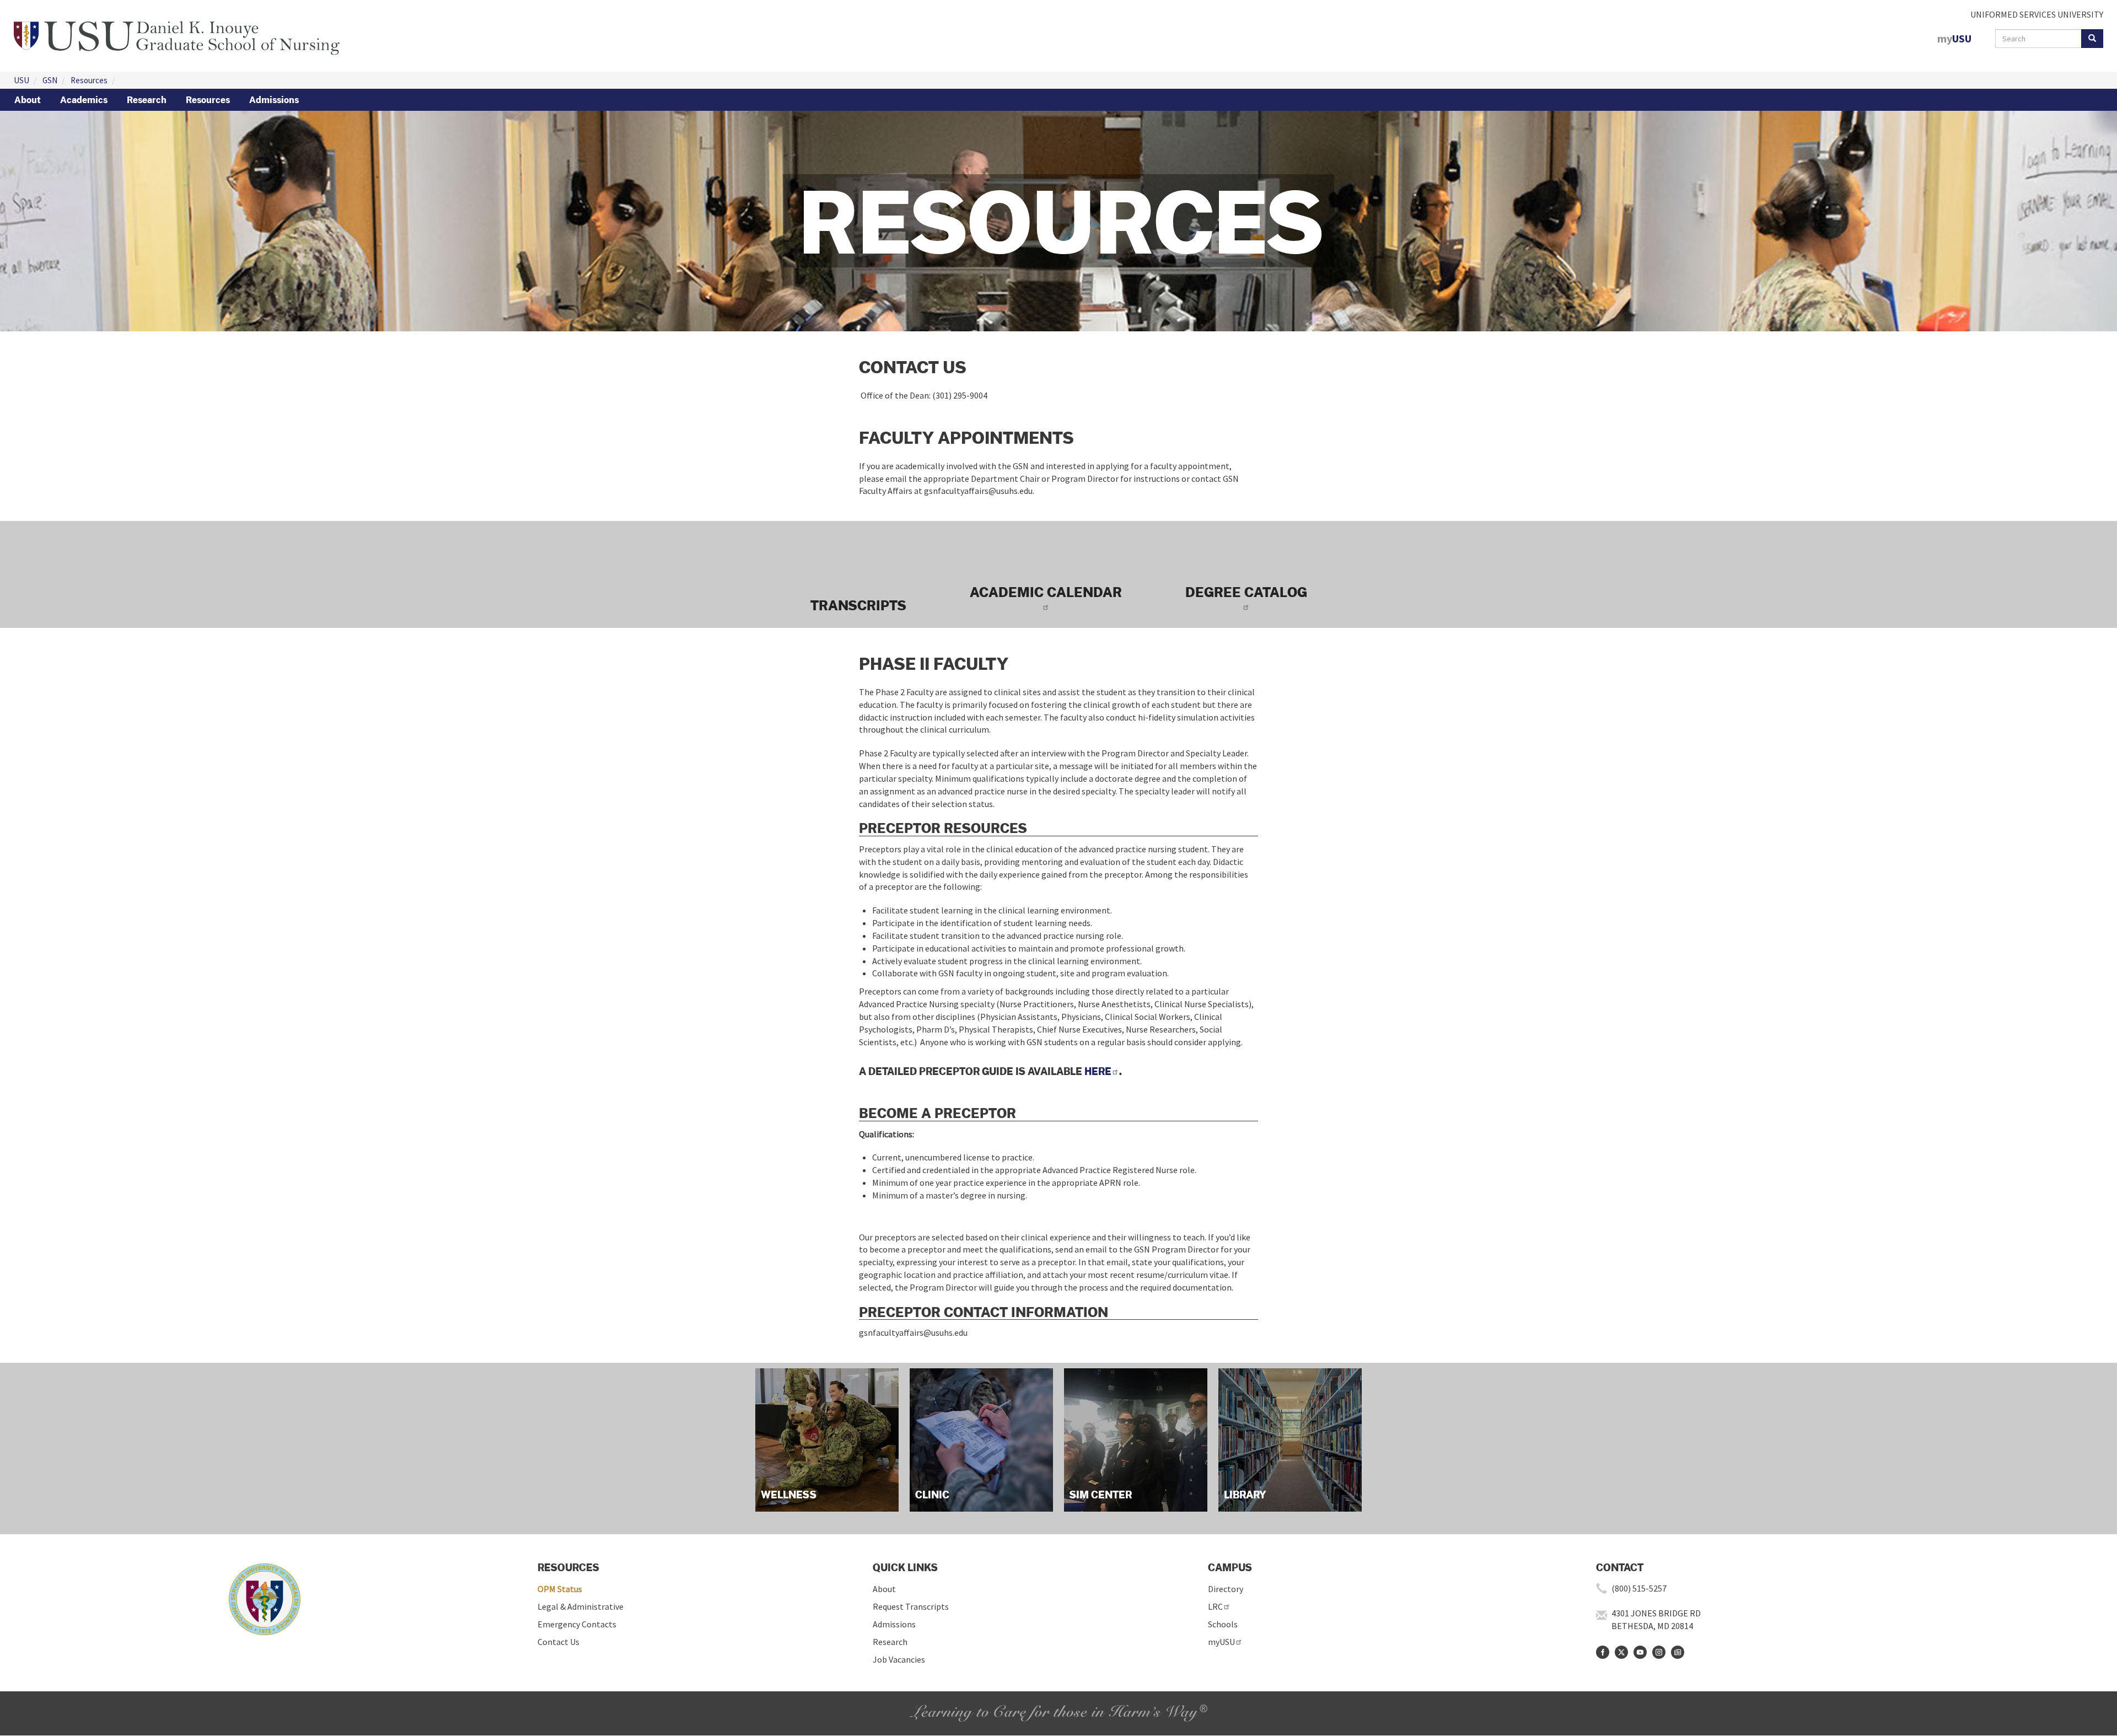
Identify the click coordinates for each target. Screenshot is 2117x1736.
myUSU (1221, 1642)
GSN (50, 80)
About (28, 100)
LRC (1215, 1606)
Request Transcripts (911, 1606)
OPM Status (560, 1589)
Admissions (274, 100)
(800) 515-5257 (1639, 1588)
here (1098, 1071)
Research (147, 100)
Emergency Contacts (577, 1624)
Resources (89, 80)
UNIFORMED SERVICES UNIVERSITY (2037, 14)
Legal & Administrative (581, 1606)
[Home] (177, 35)
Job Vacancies (899, 1659)
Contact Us (558, 1642)
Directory (1226, 1589)
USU (22, 80)
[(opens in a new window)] (1603, 1652)
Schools (1223, 1624)
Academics (84, 100)
